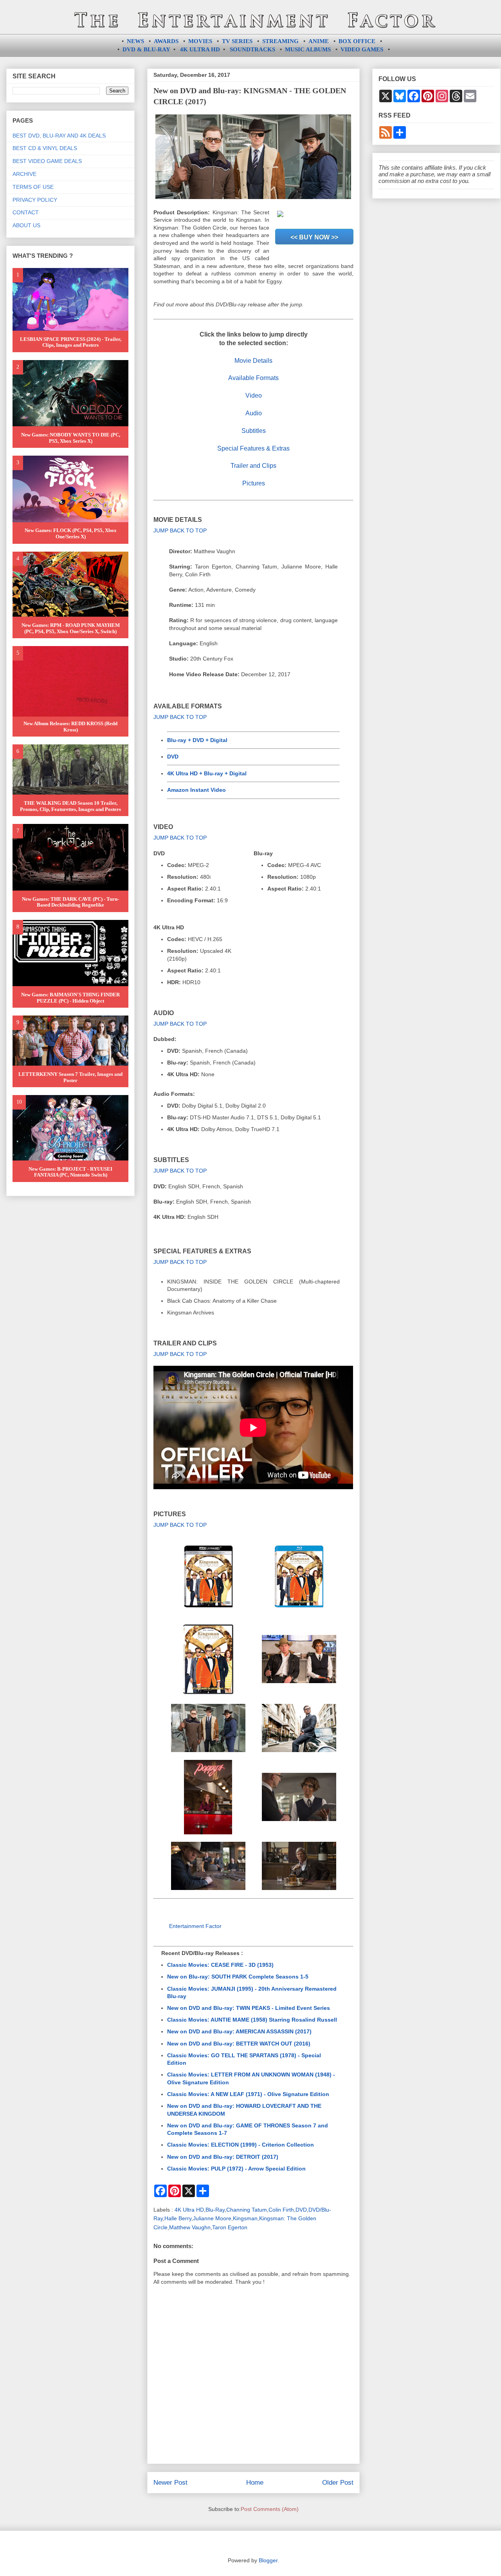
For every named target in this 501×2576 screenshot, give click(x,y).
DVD (173, 757)
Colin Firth (281, 2210)
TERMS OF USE (33, 187)
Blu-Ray (215, 2210)
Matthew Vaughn (190, 2227)
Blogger (268, 2560)
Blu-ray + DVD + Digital (197, 740)
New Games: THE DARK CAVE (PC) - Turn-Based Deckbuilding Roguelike (70, 902)
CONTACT (26, 212)
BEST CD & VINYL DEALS (45, 148)
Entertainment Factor (195, 1926)
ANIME (319, 41)
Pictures (254, 483)
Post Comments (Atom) (270, 2509)
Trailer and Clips (253, 466)
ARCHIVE (24, 174)
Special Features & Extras (253, 448)
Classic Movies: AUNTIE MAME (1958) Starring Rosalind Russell (252, 2020)
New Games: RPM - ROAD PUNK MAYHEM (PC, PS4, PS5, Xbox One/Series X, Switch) (71, 628)
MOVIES (200, 41)
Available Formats (253, 378)
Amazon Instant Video (196, 790)
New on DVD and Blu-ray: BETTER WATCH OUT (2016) (239, 2044)
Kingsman (245, 2218)
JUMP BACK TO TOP (180, 530)
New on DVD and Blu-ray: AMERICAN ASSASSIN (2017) (239, 2031)
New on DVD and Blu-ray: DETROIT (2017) (223, 2157)
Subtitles (254, 431)
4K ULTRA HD (200, 49)
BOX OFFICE (357, 41)
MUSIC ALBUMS (308, 49)
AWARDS (166, 41)
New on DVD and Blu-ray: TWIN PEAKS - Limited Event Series (249, 2008)
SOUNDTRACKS (252, 49)
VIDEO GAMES (362, 49)
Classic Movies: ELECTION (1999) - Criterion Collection (241, 2145)
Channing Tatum (247, 2210)
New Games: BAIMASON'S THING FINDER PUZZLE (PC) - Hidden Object (70, 998)
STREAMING (280, 41)
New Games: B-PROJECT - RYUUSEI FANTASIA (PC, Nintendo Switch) (70, 1172)
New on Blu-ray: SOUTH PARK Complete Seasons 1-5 (238, 1977)
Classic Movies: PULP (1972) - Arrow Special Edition (236, 2169)
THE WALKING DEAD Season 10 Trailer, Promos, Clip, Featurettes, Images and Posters (70, 806)
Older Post (338, 2483)
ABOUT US (26, 225)
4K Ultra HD (189, 2210)
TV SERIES (237, 41)
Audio (254, 413)
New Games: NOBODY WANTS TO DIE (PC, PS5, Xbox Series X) (71, 438)
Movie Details (253, 361)
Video (254, 396)
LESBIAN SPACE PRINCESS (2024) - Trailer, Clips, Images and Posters (71, 342)
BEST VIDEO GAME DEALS (47, 161)
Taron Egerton (230, 2227)
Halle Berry (178, 2218)
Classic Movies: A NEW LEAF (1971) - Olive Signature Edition (248, 2094)
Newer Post (170, 2483)
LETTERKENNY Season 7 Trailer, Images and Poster (70, 1077)
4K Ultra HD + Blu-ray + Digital (207, 773)
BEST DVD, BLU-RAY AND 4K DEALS (59, 136)
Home (255, 2483)
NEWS (135, 41)
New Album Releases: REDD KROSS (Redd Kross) (70, 727)
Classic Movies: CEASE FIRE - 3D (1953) (220, 1965)
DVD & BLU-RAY (146, 49)
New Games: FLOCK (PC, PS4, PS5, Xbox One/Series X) (71, 533)
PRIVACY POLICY (35, 200)
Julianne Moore (212, 2218)
